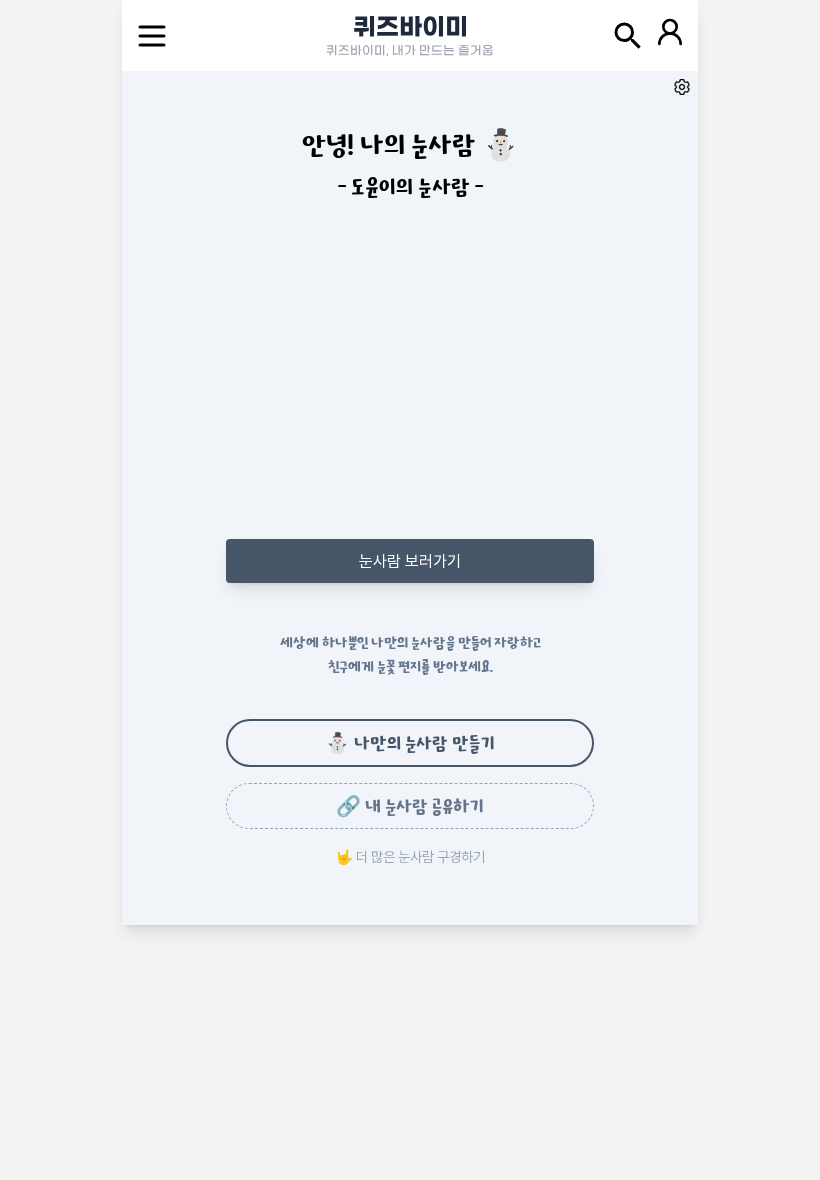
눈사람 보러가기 (410, 561)
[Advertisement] (410, 391)
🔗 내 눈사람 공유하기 (410, 806)
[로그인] (670, 35)
